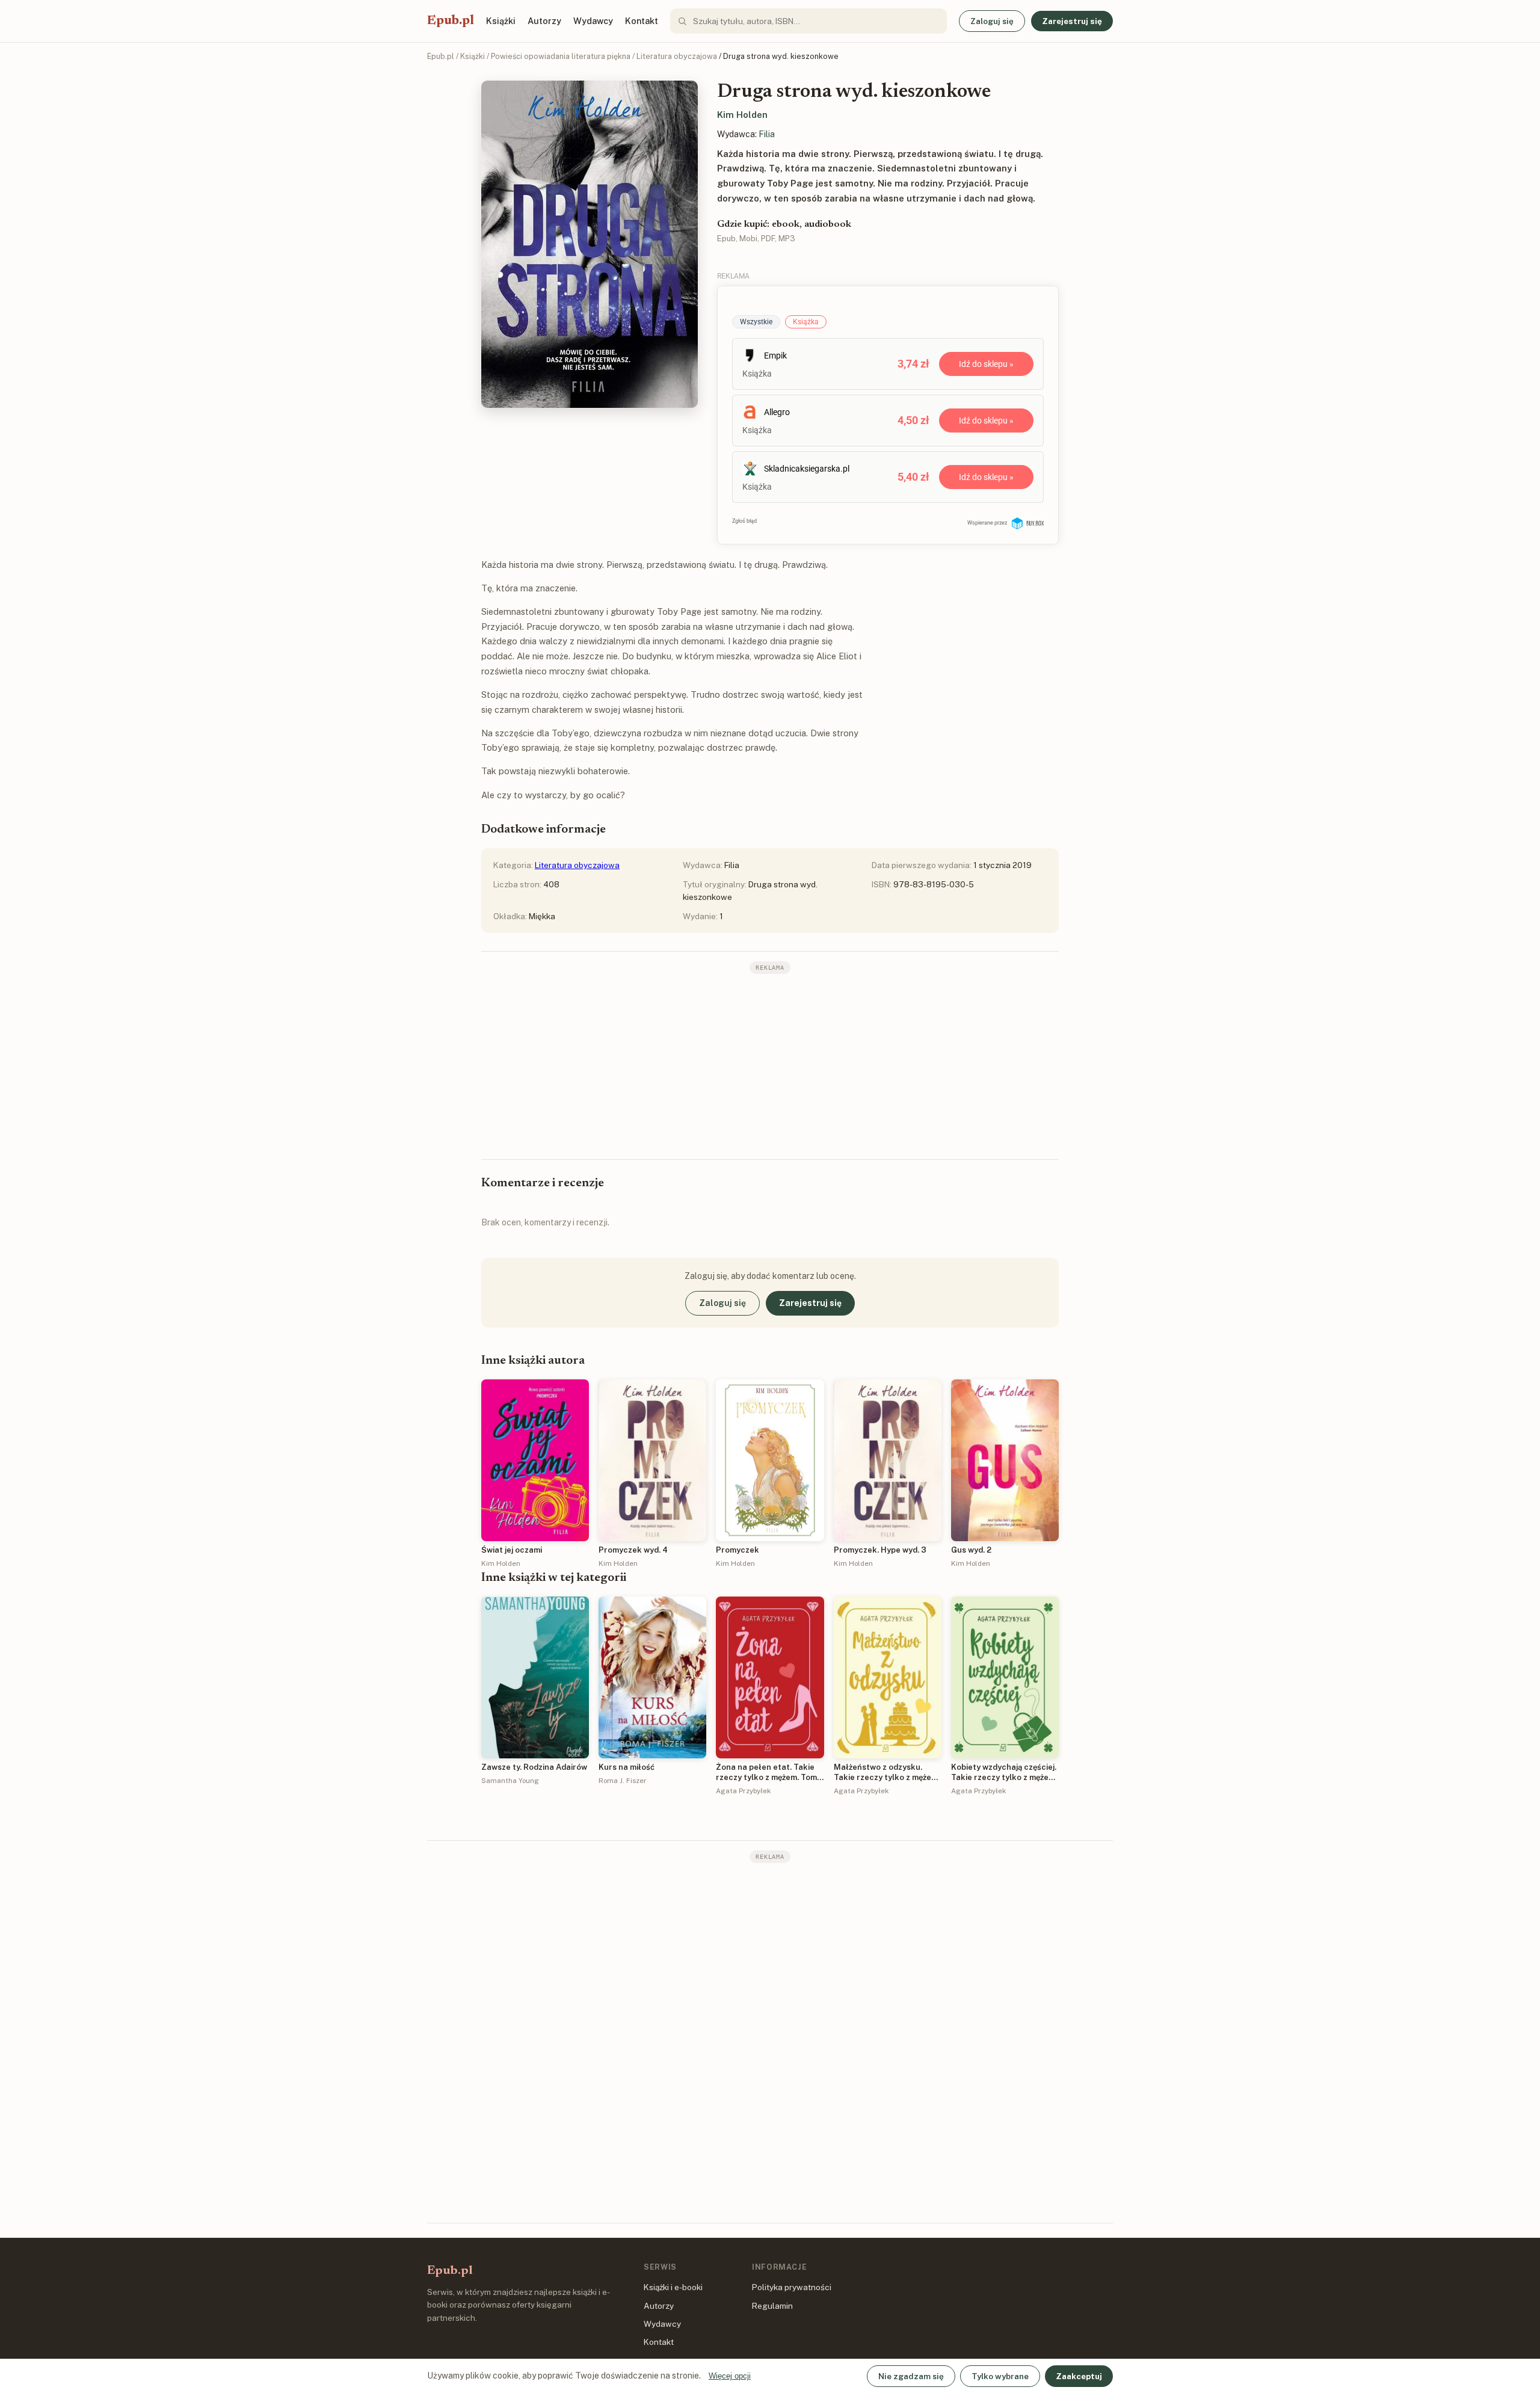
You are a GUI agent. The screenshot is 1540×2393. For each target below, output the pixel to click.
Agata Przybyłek (743, 1791)
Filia (767, 134)
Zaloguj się (992, 21)
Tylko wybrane (1000, 2376)
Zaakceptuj (1079, 2376)
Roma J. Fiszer (623, 1781)
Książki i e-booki (673, 2287)
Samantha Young (510, 1781)
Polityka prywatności (792, 2287)
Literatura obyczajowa (677, 56)
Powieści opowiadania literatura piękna (561, 56)
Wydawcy (593, 21)
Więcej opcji (730, 2376)
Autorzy (544, 21)
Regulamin (772, 2306)
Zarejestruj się (1072, 21)
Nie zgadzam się (911, 2376)
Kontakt (642, 21)
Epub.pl (451, 21)
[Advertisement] (770, 1065)
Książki (501, 21)
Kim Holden (742, 115)
